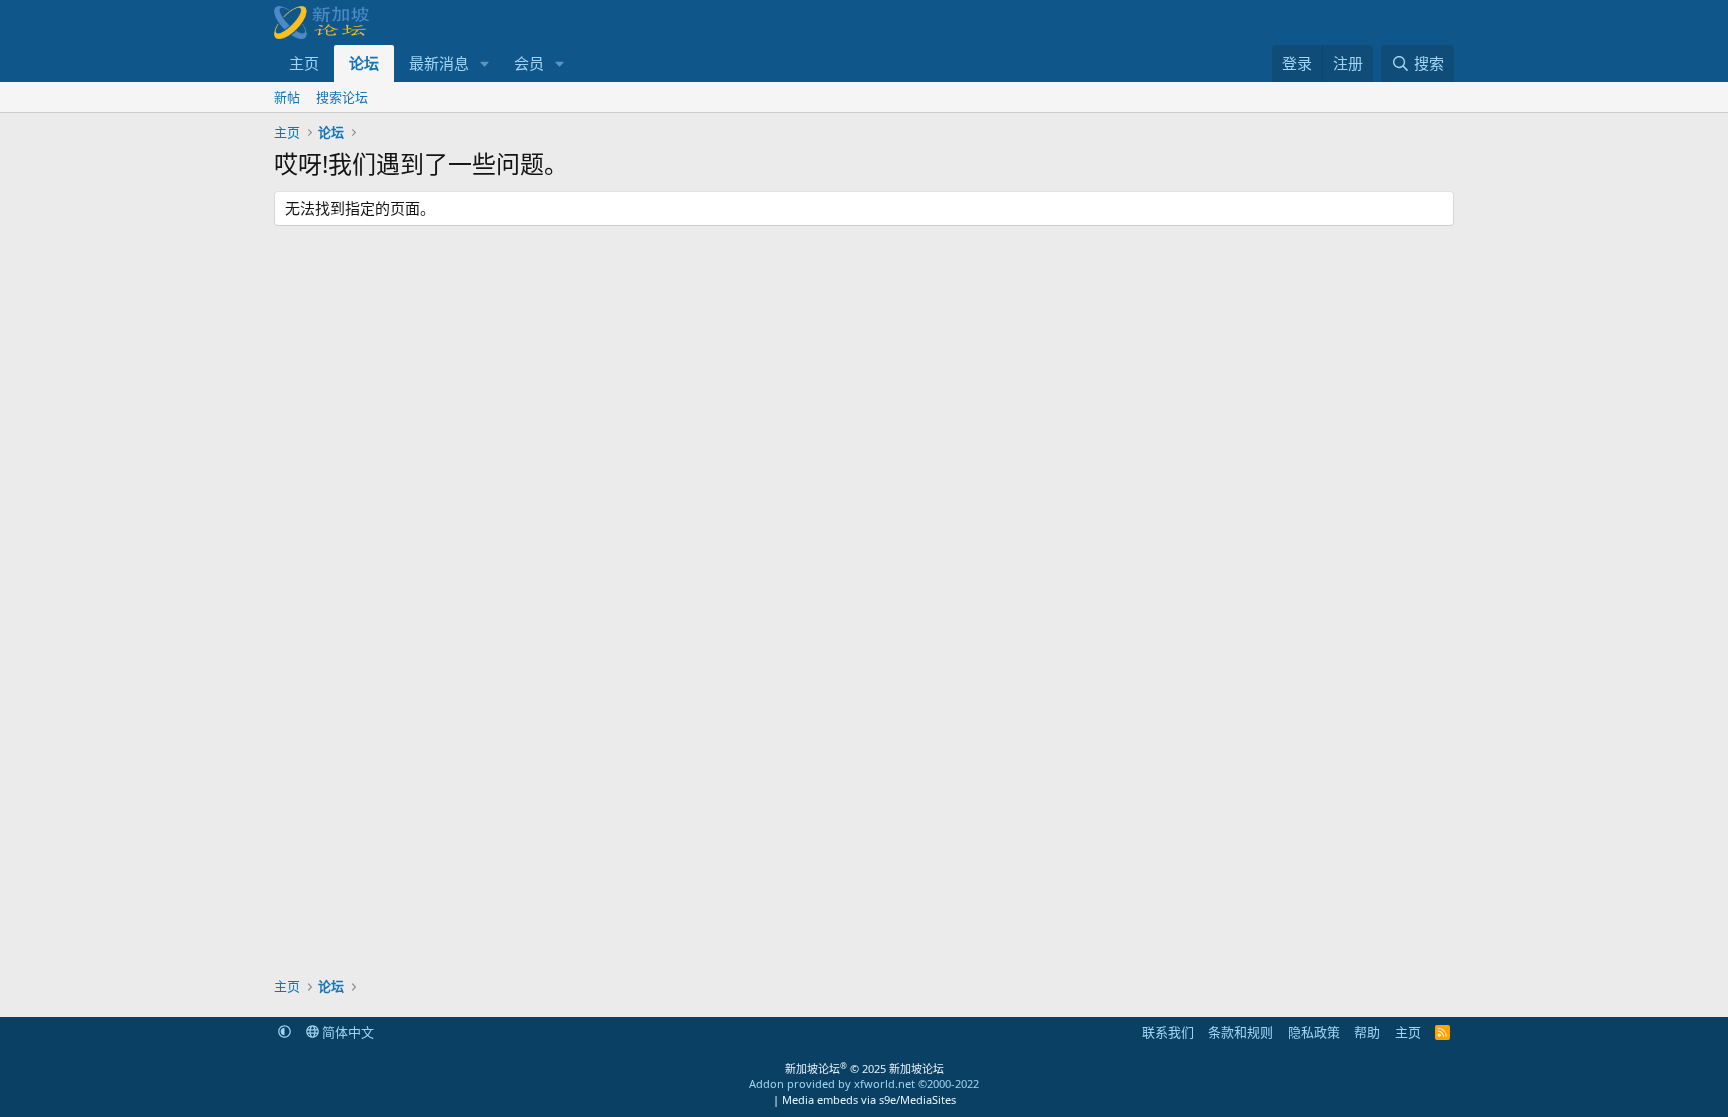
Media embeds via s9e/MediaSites (869, 1099)
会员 (529, 63)
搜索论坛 (342, 97)
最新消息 (439, 63)
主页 (304, 63)
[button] (485, 63)
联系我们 (1168, 1032)
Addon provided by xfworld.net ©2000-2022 (864, 1083)
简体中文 (346, 1032)
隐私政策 (1314, 1032)
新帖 (287, 97)
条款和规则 (1240, 1032)
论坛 (364, 63)
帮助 (1367, 1032)
